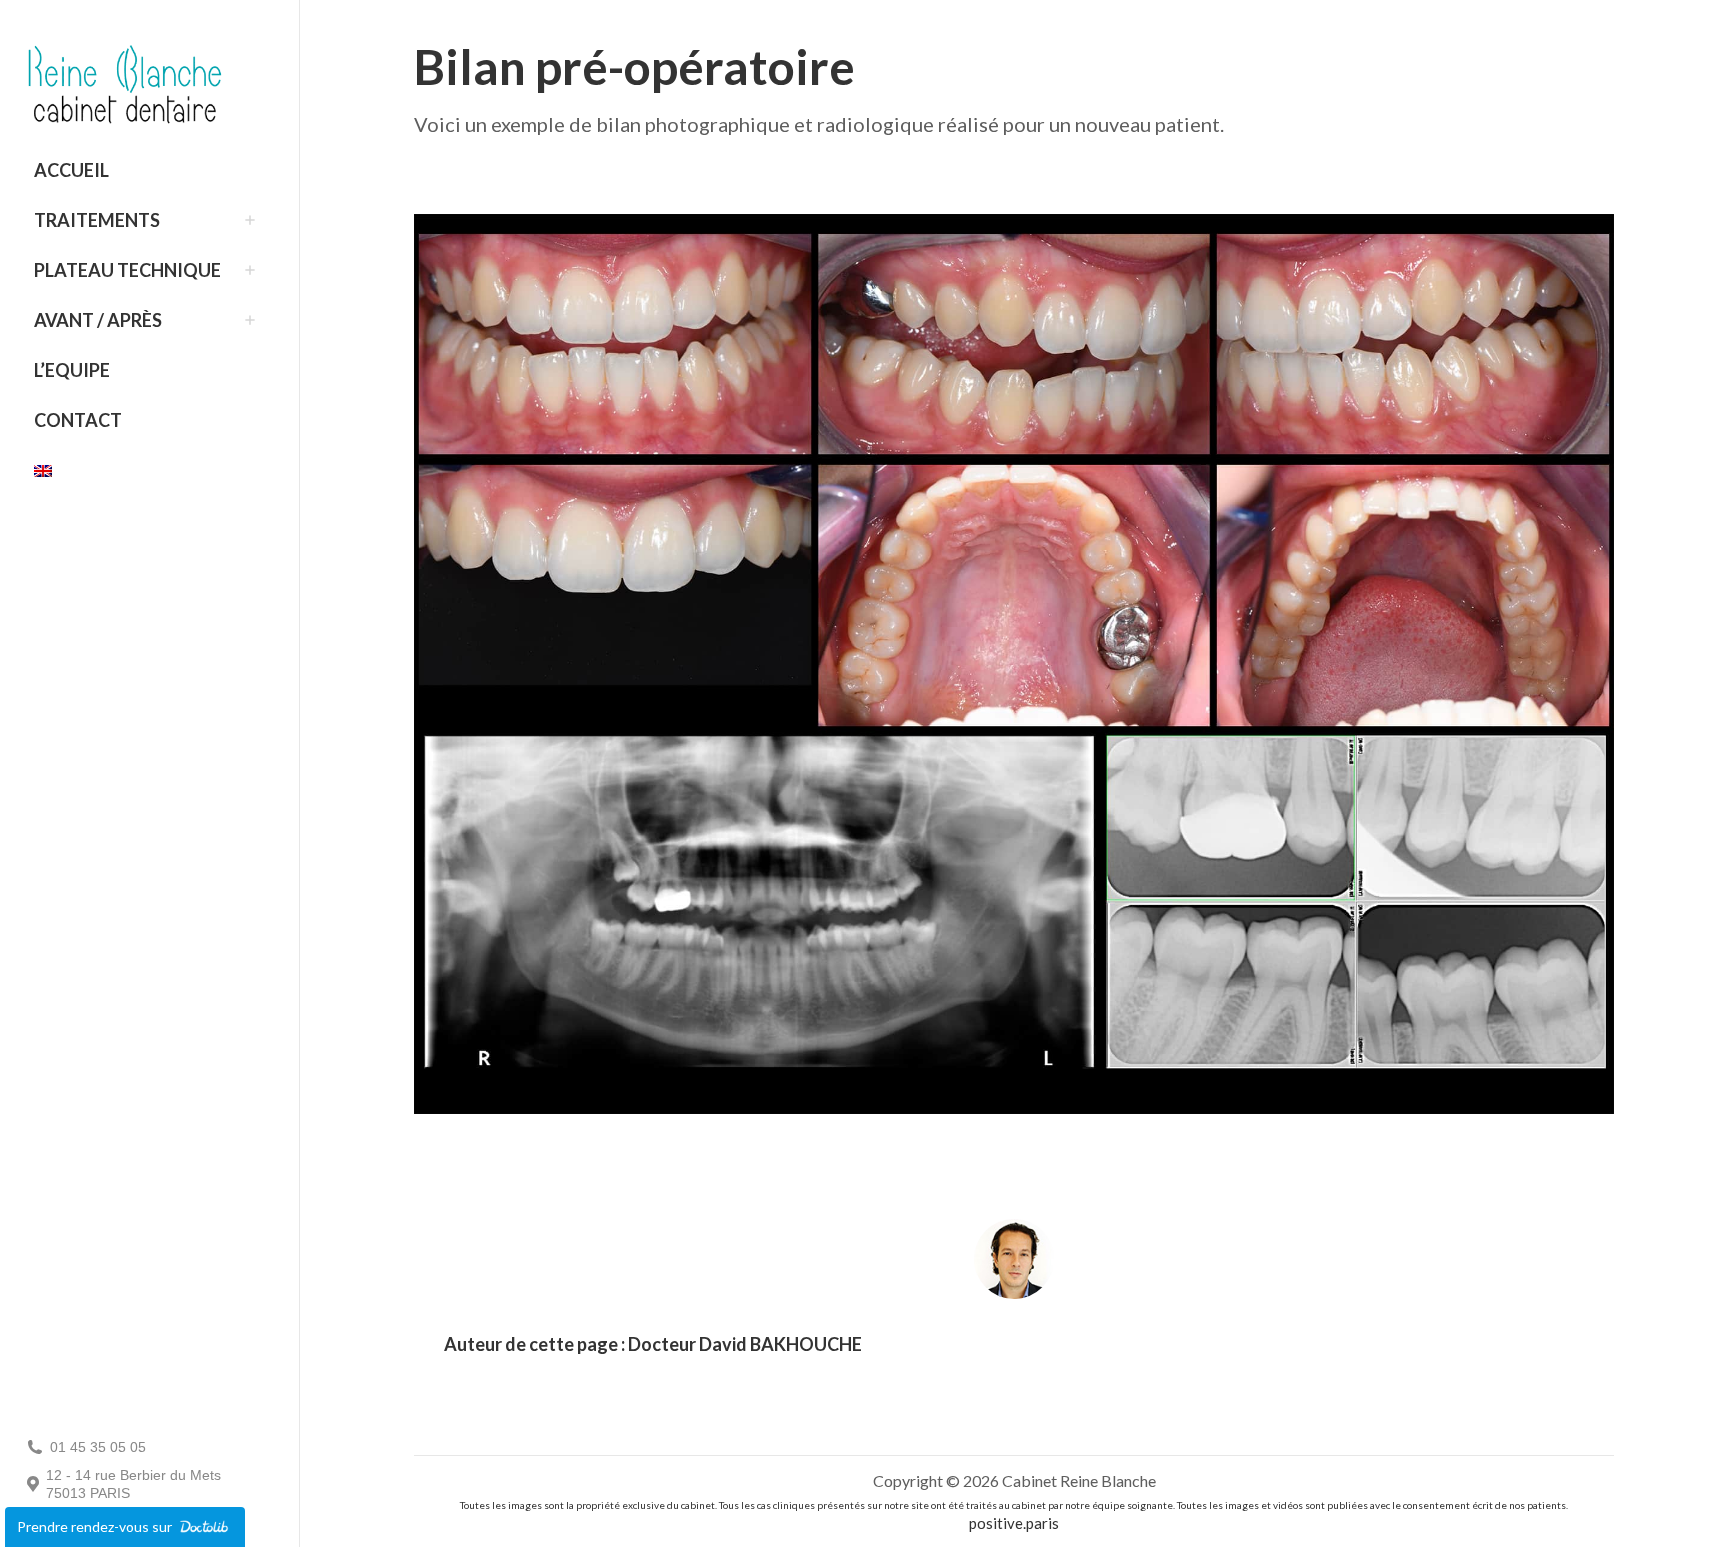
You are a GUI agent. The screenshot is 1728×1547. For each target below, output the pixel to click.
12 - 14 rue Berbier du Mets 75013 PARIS (133, 1484)
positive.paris (1014, 1523)
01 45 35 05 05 (98, 1447)
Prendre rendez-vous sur (96, 1526)
